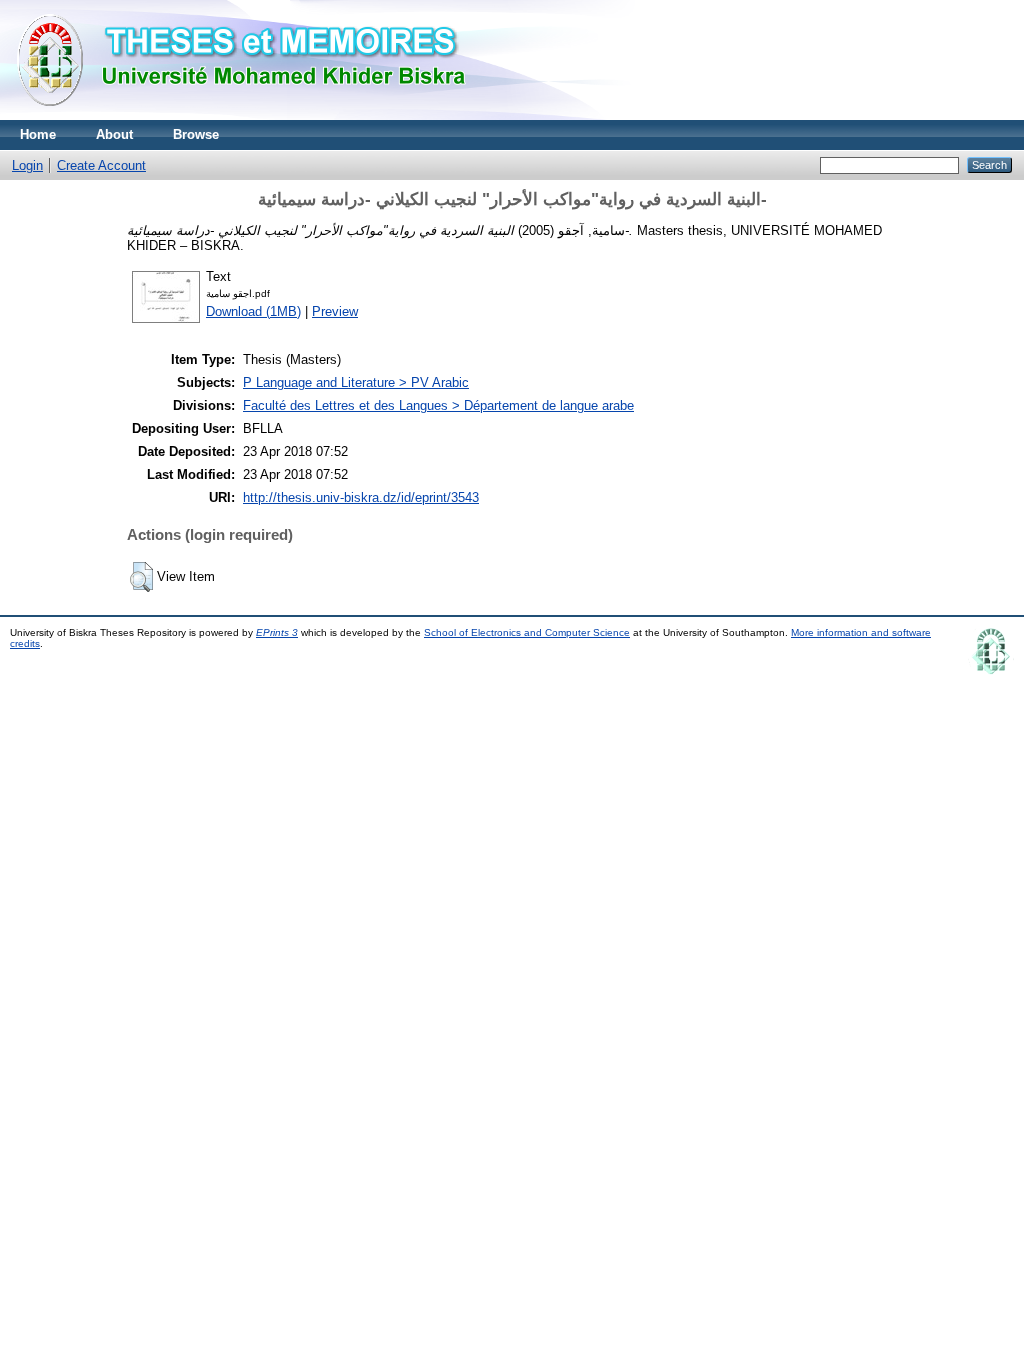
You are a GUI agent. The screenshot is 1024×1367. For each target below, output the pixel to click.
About (114, 134)
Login (27, 165)
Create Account (101, 165)
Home (38, 134)
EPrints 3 (277, 632)
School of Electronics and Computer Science (527, 632)
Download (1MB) (253, 311)
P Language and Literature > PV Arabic (356, 382)
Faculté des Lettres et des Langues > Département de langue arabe (438, 405)
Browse (196, 134)
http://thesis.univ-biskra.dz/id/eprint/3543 (361, 497)
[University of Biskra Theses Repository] (250, 115)
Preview (335, 311)
